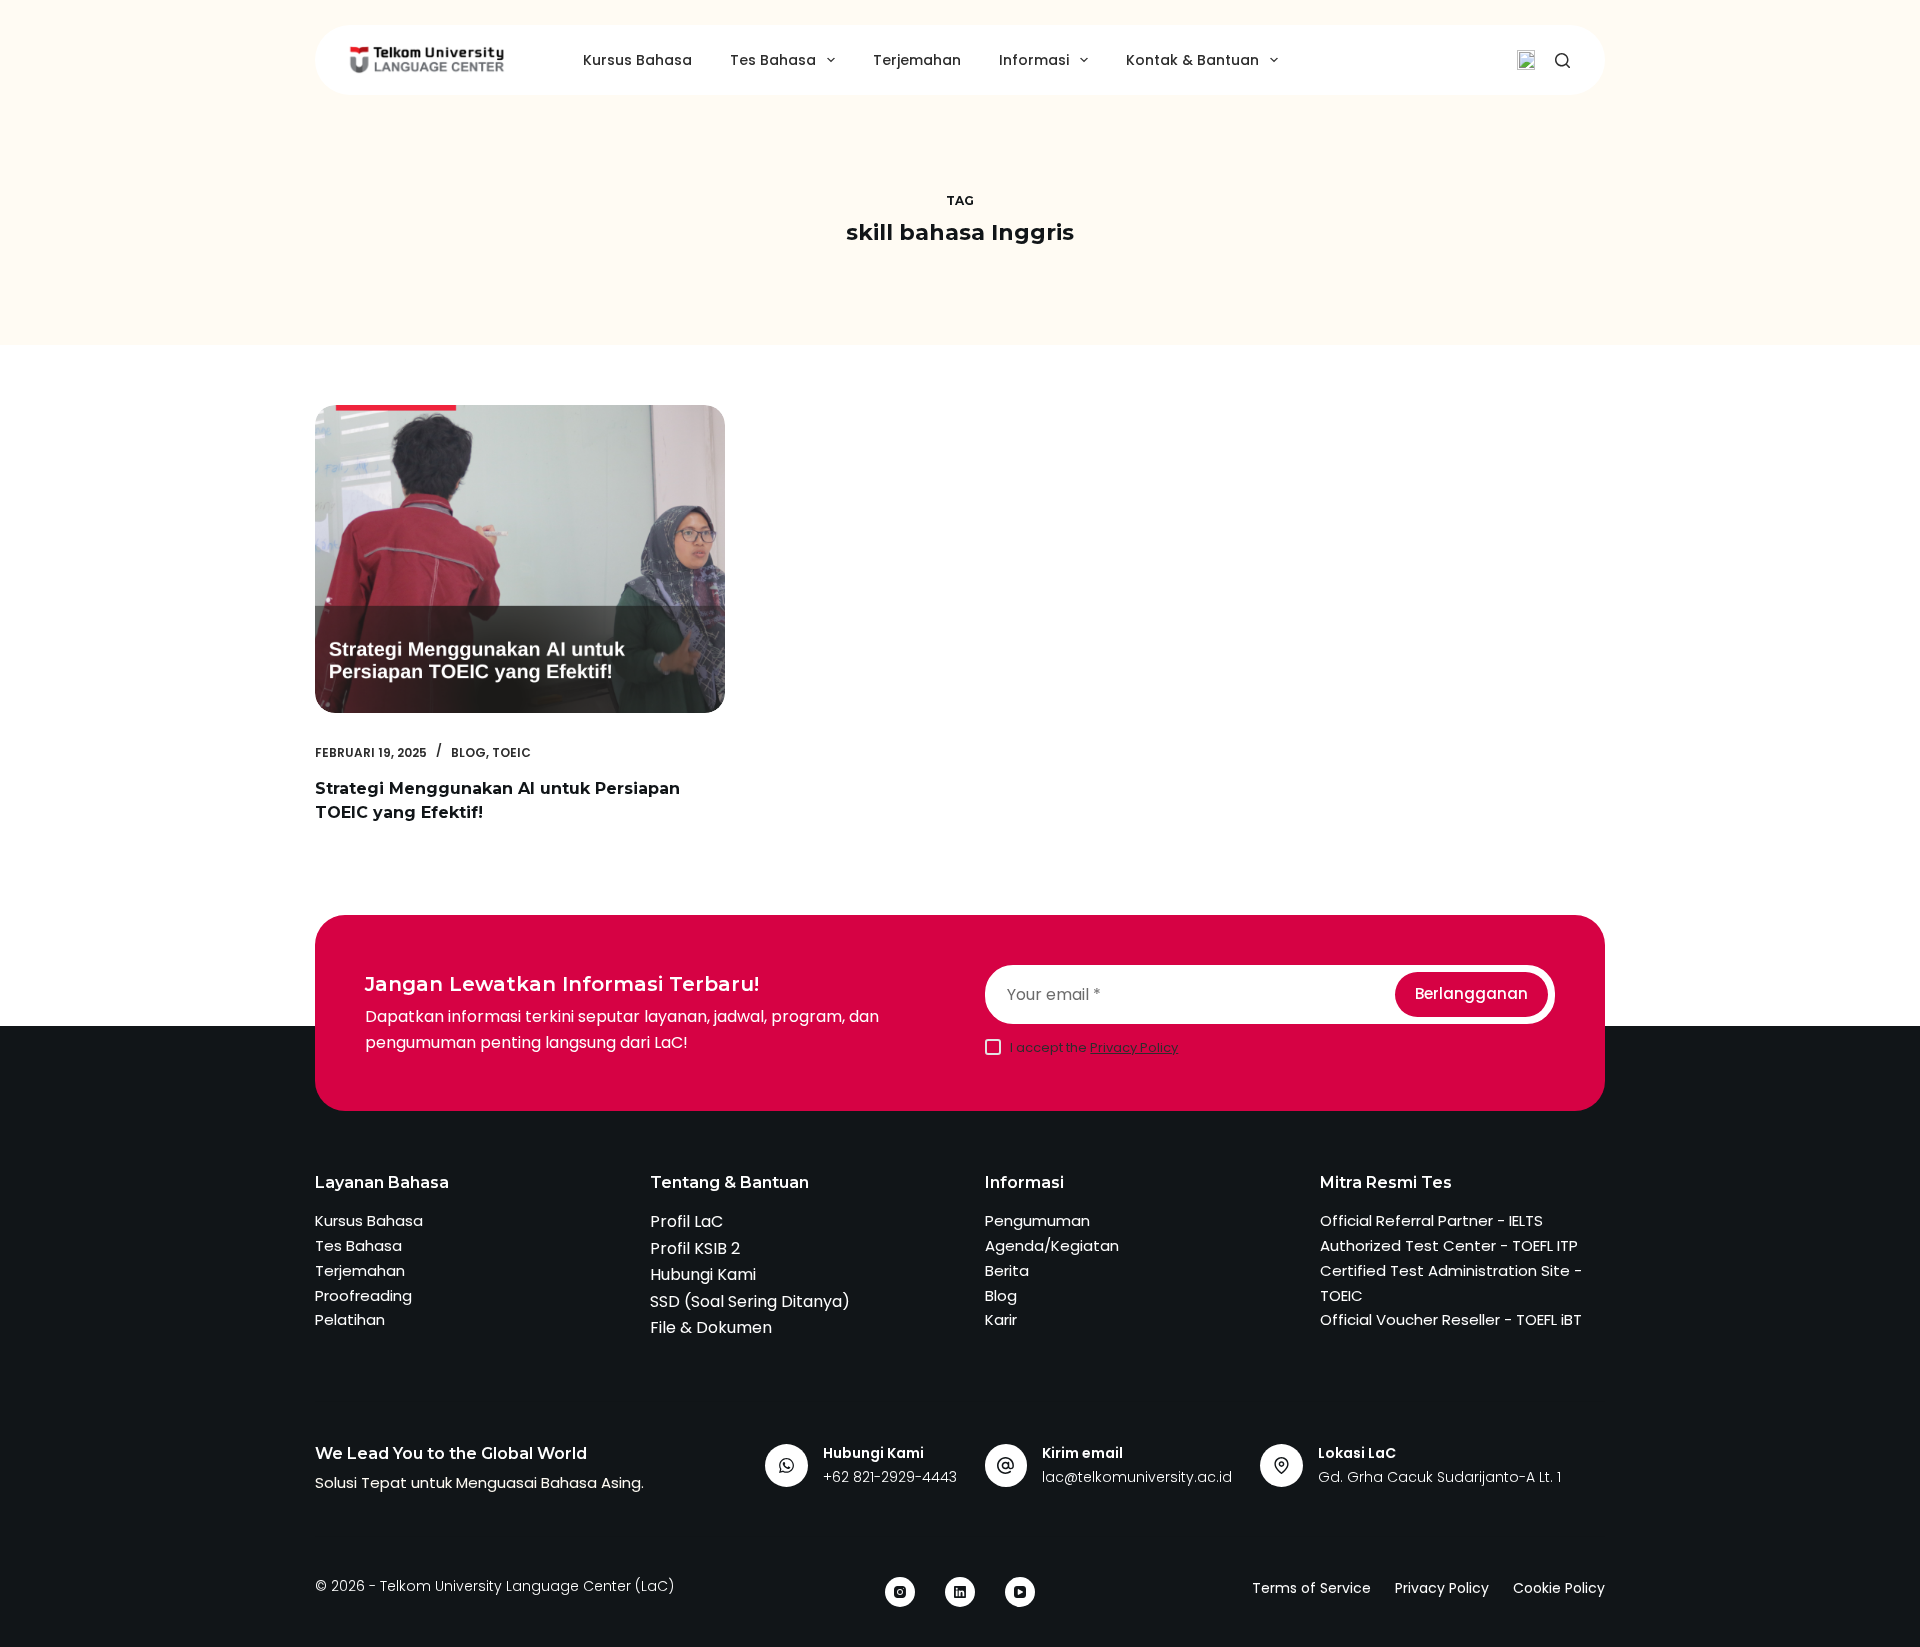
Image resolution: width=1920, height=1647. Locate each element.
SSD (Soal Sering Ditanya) (750, 1301)
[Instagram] (900, 1592)
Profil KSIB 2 (695, 1248)
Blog (468, 752)
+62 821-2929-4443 (890, 1477)
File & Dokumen (711, 1327)
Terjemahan (917, 60)
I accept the (1094, 1047)
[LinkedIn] (960, 1592)
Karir (1001, 1319)
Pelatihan (350, 1319)
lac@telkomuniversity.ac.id (1137, 1477)
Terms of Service (1311, 1588)
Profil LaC (686, 1221)
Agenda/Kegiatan (1052, 1245)
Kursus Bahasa (637, 60)
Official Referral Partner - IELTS (1431, 1220)
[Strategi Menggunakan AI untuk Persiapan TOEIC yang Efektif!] (520, 559)
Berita (1007, 1270)
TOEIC (511, 752)
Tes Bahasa (773, 60)
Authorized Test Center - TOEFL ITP (1449, 1245)
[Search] (1562, 60)
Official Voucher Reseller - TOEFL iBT (1451, 1319)
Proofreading (363, 1295)
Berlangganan (1471, 993)
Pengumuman (1037, 1220)
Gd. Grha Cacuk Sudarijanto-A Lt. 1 (1439, 1477)
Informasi (1034, 60)
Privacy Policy (1134, 1047)
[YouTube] (1020, 1592)
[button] (1526, 60)
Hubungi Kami (703, 1274)
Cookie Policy (1559, 1588)
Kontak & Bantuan (1192, 60)
